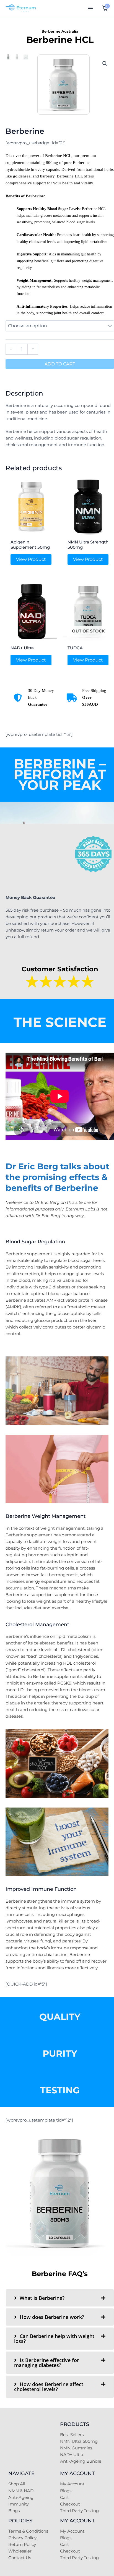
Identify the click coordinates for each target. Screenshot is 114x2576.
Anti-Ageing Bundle (81, 2461)
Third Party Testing (79, 2511)
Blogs (14, 2511)
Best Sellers (72, 2435)
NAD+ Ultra (72, 2455)
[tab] (60, 2298)
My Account (72, 2484)
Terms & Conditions (28, 2531)
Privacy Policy (22, 2538)
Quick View (31, 532)
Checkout (70, 2504)
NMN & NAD (21, 2491)
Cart (64, 2497)
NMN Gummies (76, 2448)
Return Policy (22, 2544)
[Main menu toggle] (90, 8)
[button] (105, 64)
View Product (31, 559)
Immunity (19, 2504)
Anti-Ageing (21, 2497)
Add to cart (60, 364)
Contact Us (20, 2558)
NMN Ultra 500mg (79, 2441)
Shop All (17, 2484)
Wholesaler (20, 2551)
